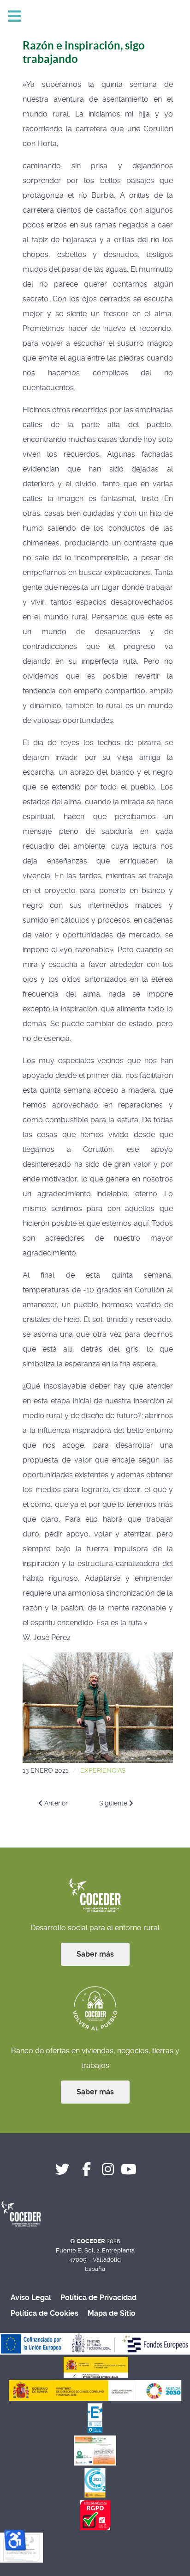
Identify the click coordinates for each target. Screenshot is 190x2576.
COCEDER (92, 2241)
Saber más (95, 1954)
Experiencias (103, 1770)
